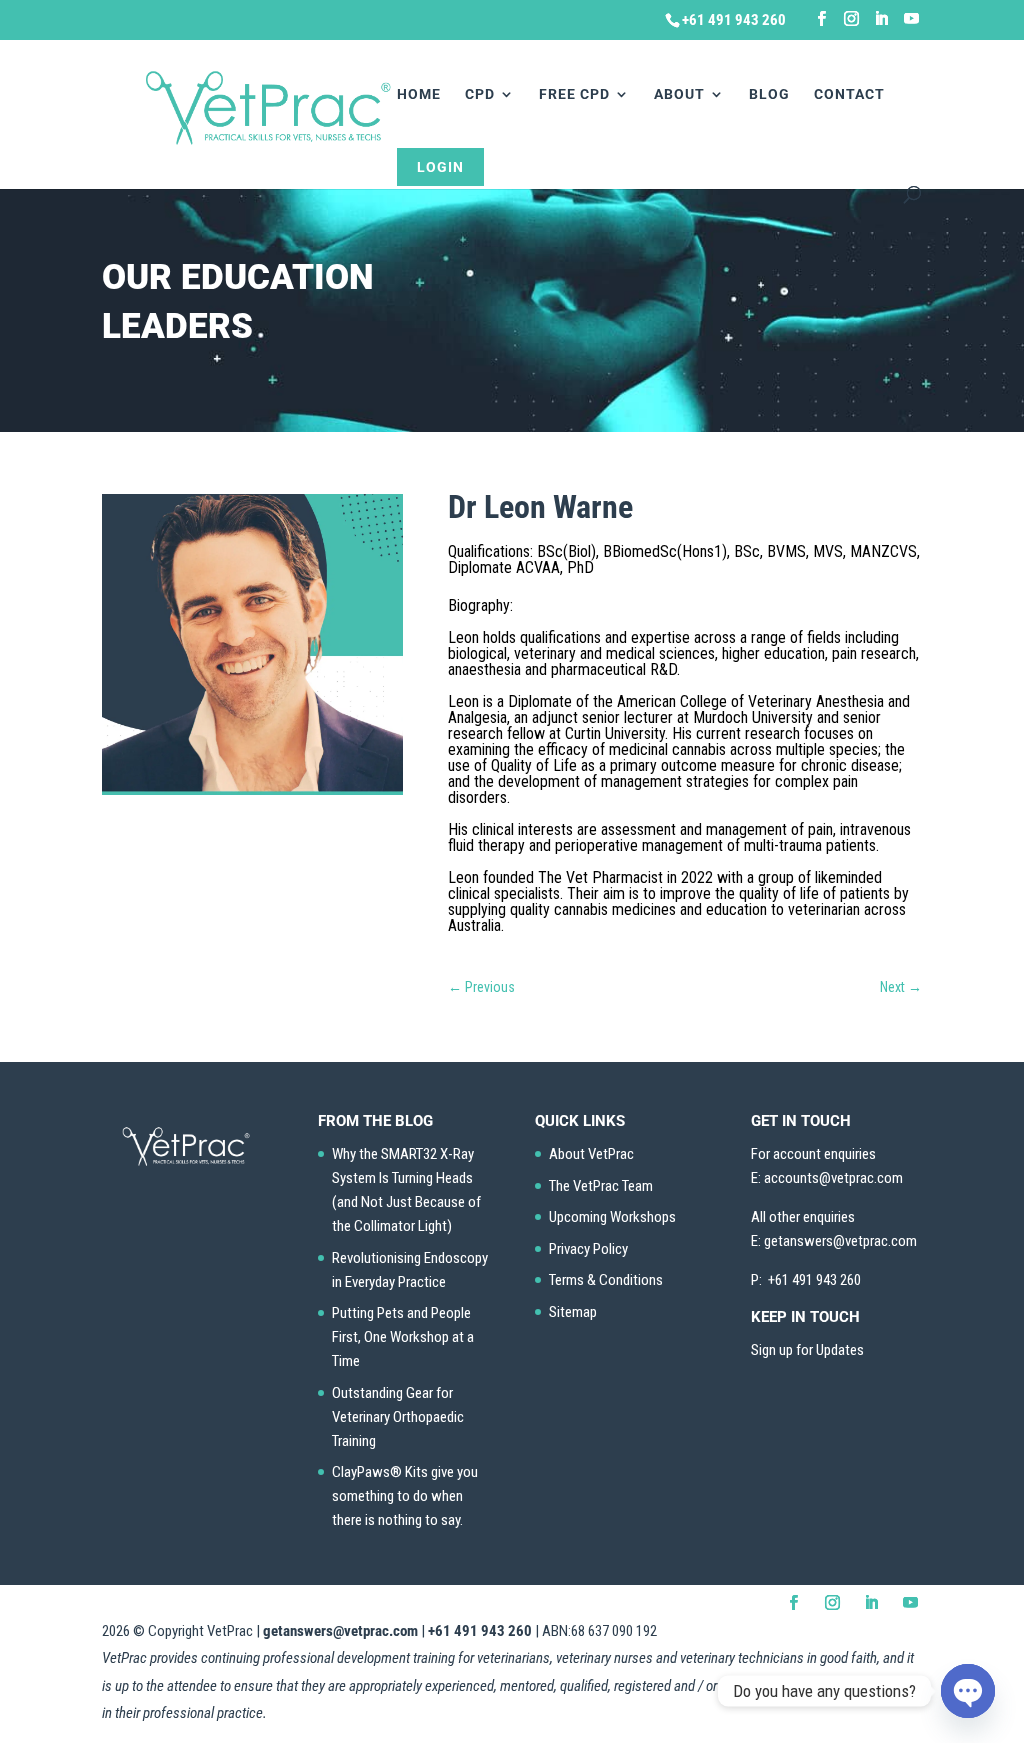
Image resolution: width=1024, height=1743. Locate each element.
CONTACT (849, 94)
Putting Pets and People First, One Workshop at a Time (403, 1337)
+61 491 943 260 (480, 1631)
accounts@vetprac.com (833, 1178)
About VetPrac (591, 1154)
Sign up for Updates (807, 1350)
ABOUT (679, 94)
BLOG (769, 94)
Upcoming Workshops (612, 1217)
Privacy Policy (588, 1249)
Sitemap (573, 1312)
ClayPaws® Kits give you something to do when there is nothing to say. (405, 1496)
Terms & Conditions (606, 1280)
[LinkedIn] (881, 19)
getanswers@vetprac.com (340, 1631)
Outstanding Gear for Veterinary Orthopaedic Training (398, 1417)
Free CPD (574, 94)
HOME (419, 94)
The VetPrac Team (601, 1186)
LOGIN (440, 167)
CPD (480, 94)
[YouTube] (911, 19)
